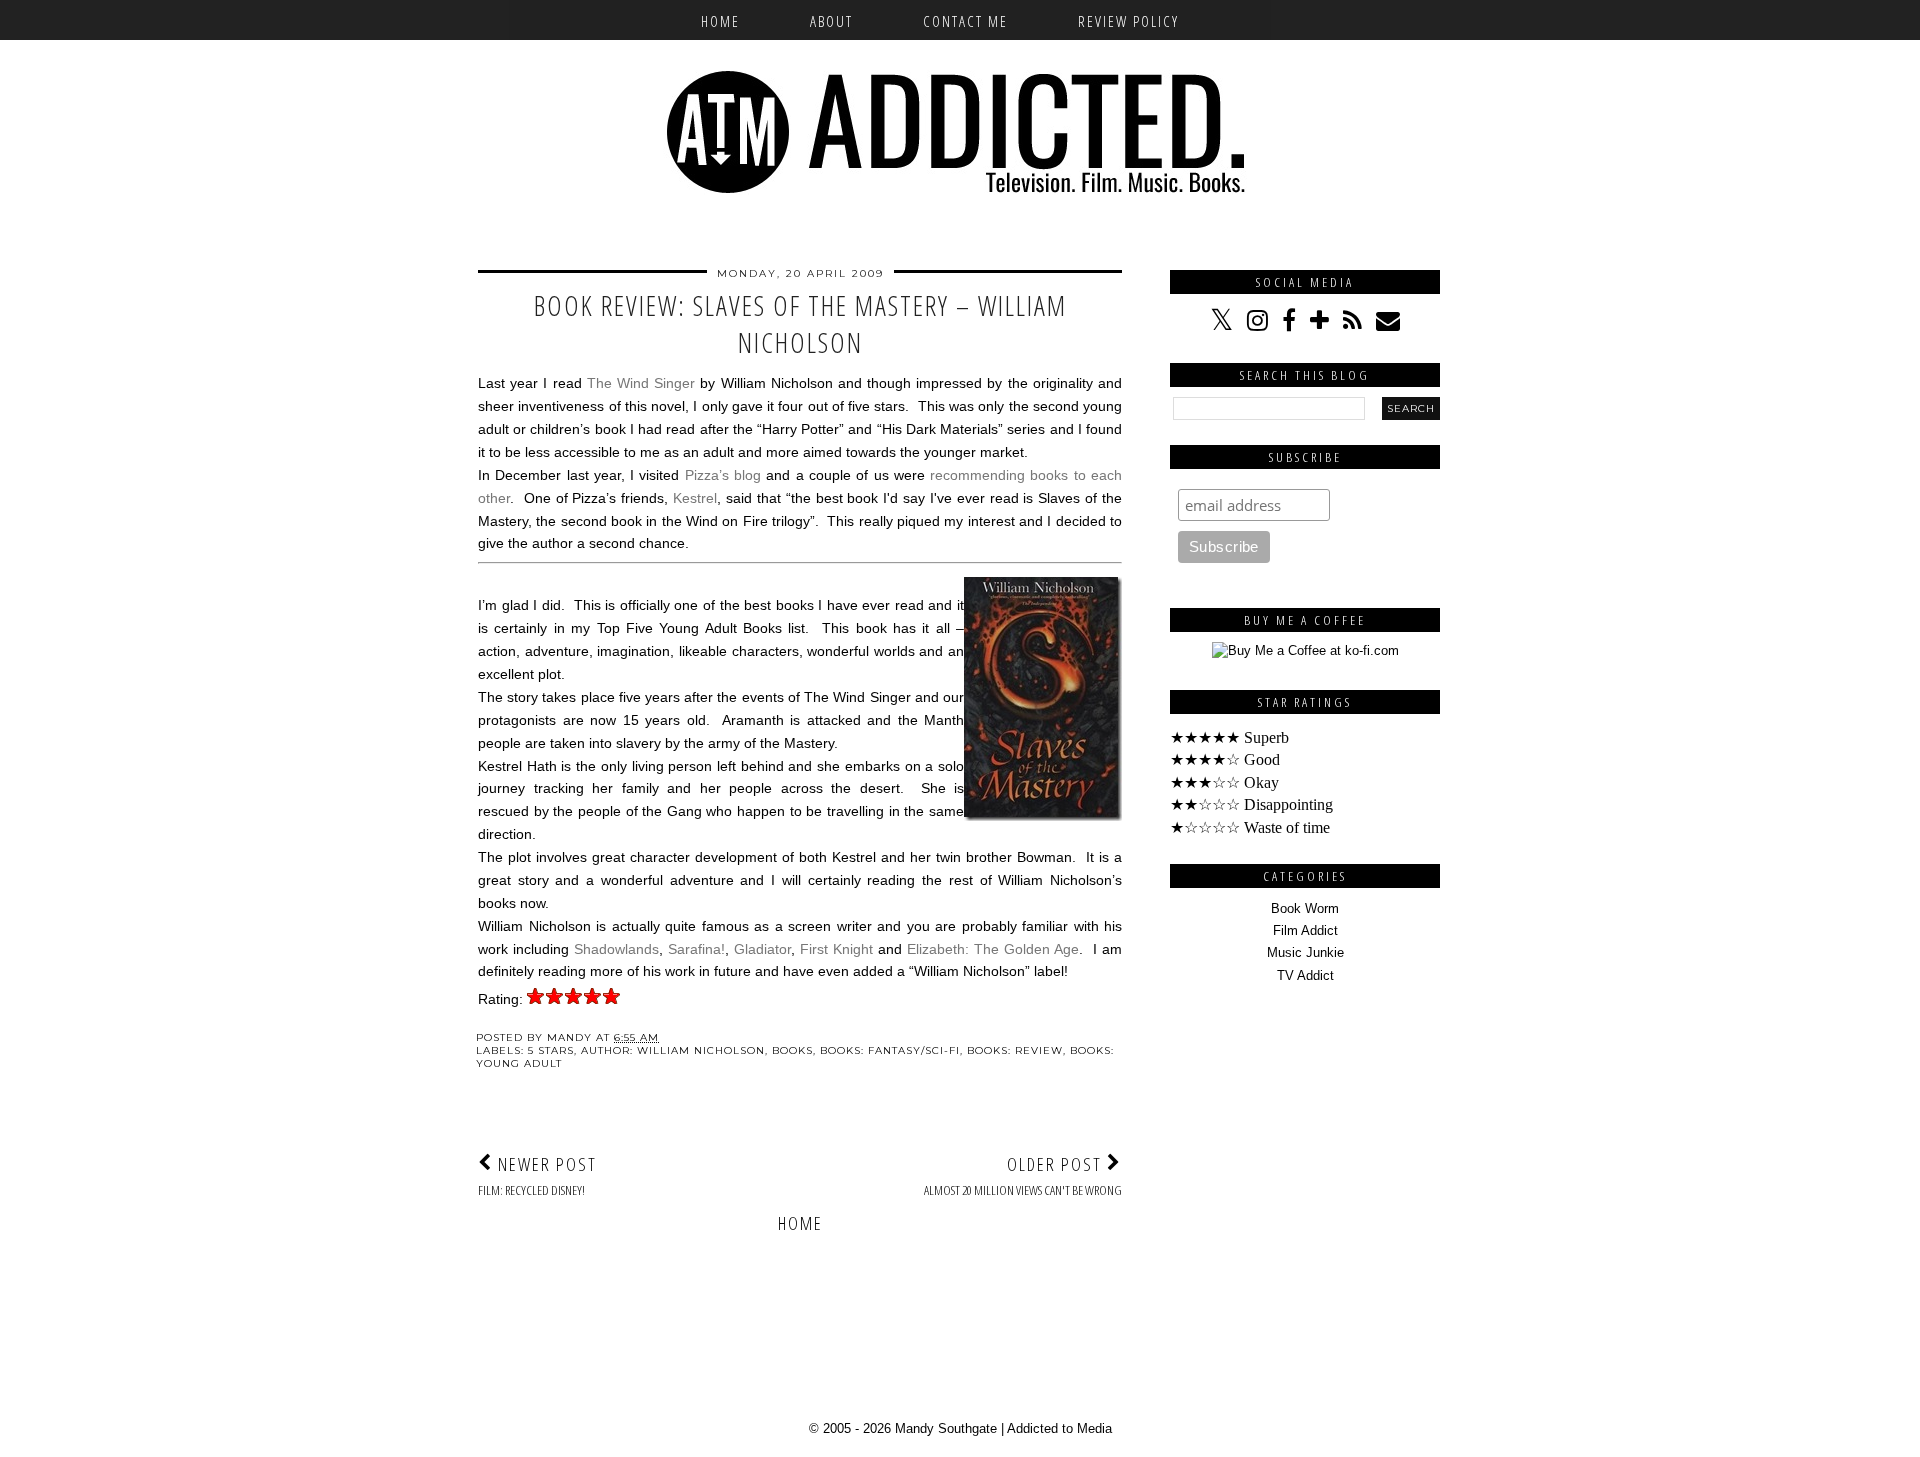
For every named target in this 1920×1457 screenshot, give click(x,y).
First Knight (836, 949)
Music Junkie (1305, 952)
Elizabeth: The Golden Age (993, 949)
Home (720, 21)
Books (792, 1050)
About (831, 21)
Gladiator (762, 949)
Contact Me (965, 21)
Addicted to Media (1059, 1428)
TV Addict (1305, 975)
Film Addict (1305, 930)
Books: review (1015, 1050)
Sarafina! (696, 949)
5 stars (551, 1050)
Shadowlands (616, 949)
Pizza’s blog (723, 475)
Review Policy (1128, 21)
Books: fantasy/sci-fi (890, 1050)
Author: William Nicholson (673, 1050)
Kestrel (695, 498)
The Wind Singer (641, 383)
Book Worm (1305, 908)
